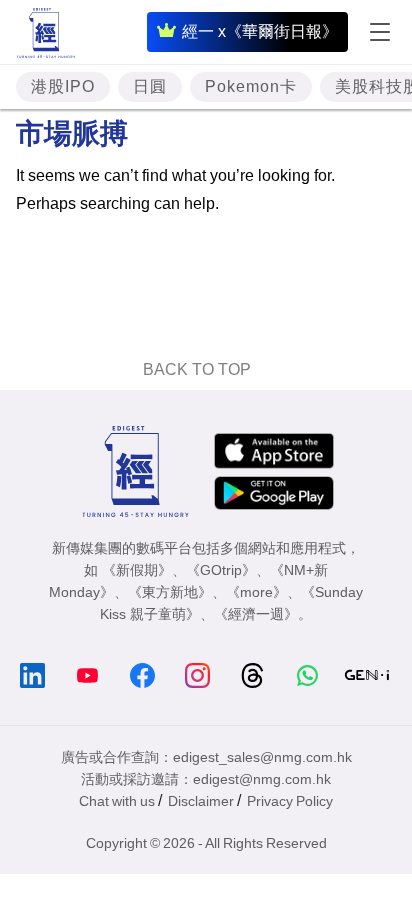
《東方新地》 (170, 592)
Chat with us (117, 801)
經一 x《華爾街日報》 (260, 31)
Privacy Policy (290, 801)
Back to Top (197, 369)
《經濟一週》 (256, 614)
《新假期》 (137, 570)
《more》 (256, 592)
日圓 (150, 86)
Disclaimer (201, 801)
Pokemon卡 (251, 86)
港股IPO (63, 86)
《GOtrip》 (221, 570)
